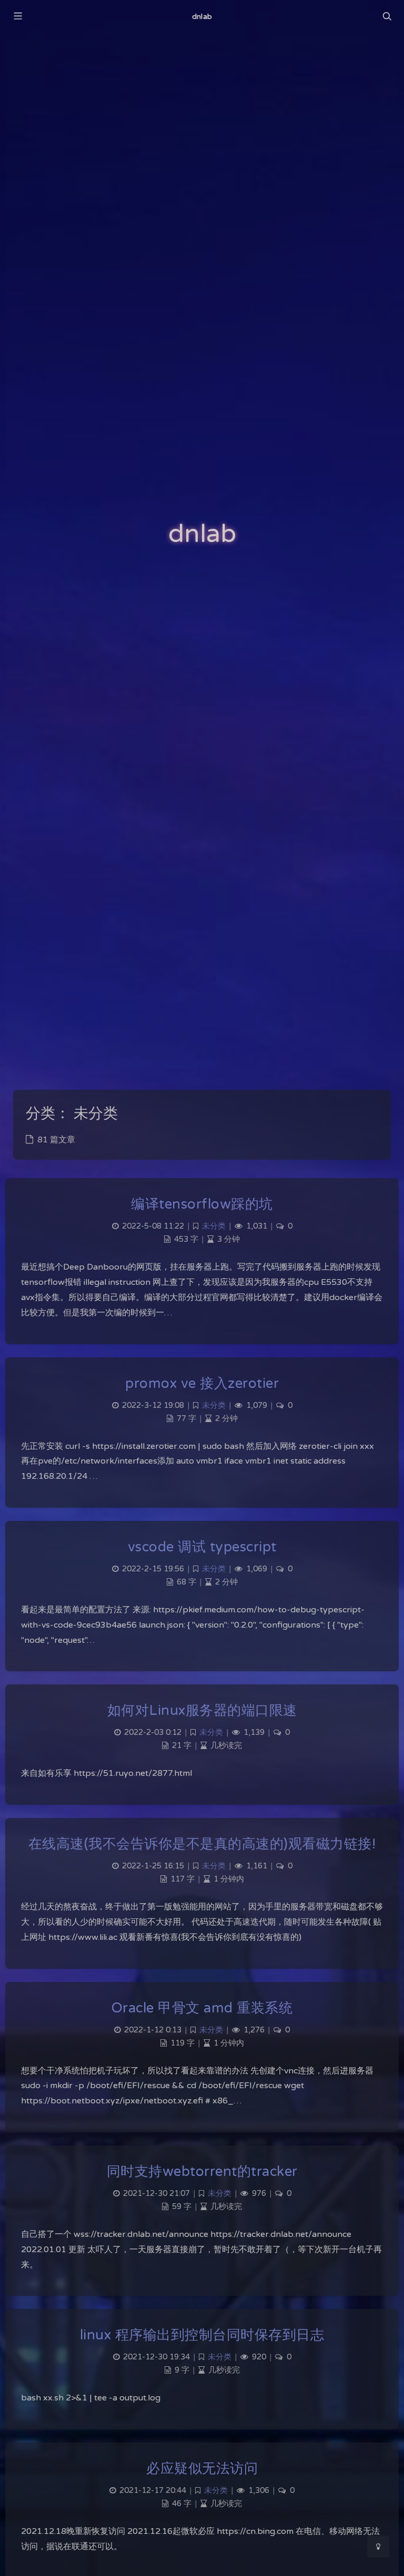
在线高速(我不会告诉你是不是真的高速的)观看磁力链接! (202, 1844)
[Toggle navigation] (387, 17)
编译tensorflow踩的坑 (202, 1204)
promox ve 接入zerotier (202, 1383)
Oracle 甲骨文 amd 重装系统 (202, 2008)
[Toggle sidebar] (17, 17)
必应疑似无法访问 (202, 2468)
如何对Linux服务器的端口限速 (202, 1710)
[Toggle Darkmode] (378, 2547)
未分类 (214, 1226)
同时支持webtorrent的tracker (202, 2171)
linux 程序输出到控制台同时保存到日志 (202, 2335)
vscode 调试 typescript (202, 1547)
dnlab (202, 17)
